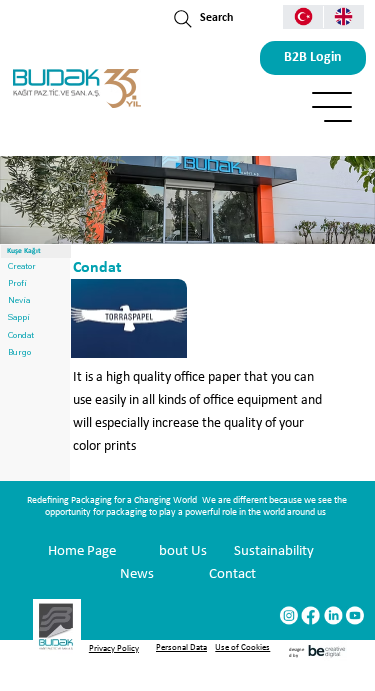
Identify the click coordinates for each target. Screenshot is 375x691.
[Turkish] (303, 17)
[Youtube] (355, 615)
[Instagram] (289, 615)
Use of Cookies (242, 648)
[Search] (183, 19)
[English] (343, 17)
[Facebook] (311, 615)
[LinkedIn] (333, 615)
